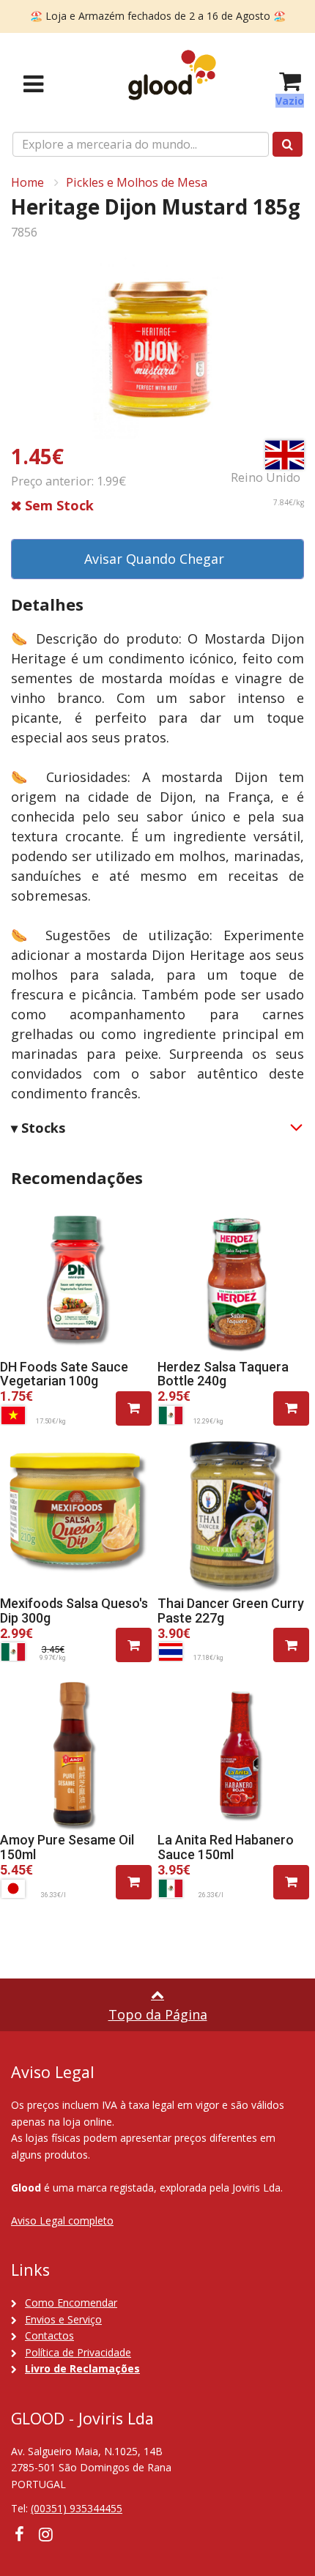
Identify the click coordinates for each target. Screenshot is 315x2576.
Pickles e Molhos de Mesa (137, 182)
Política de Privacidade (78, 2352)
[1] (134, 1408)
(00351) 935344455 (77, 2508)
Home (27, 182)
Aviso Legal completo (62, 2221)
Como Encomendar (71, 2303)
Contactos (49, 2335)
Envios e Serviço (63, 2319)
